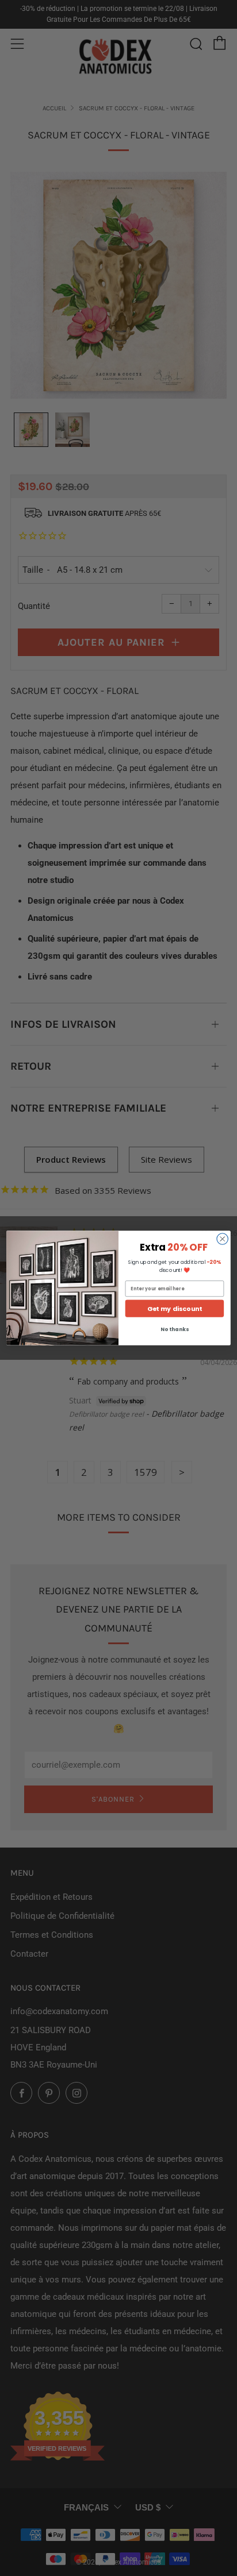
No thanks (174, 1330)
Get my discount (175, 1309)
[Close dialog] (222, 1239)
